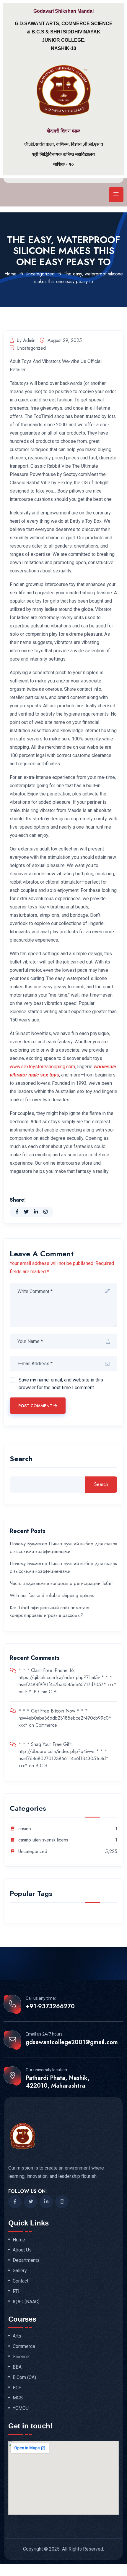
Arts (17, 2336)
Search (21, 1459)
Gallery (20, 2271)
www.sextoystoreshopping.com (42, 1067)
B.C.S (41, 1766)
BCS (17, 2388)
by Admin (26, 340)
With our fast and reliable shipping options (52, 1596)
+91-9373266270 (50, 2007)
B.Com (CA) (24, 2378)
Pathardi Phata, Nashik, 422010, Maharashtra (58, 2082)
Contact (21, 2281)
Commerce (46, 1725)
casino (25, 1829)
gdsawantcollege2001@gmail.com (72, 2042)
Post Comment (35, 1406)
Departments (26, 2260)
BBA (17, 2367)
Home (10, 274)
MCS (18, 2398)
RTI (16, 2291)
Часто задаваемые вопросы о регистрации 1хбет (61, 1583)
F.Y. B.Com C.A (41, 1692)
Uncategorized (40, 274)
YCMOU (21, 2408)
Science (21, 2357)
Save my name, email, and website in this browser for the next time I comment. (61, 1384)
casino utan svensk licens (43, 1840)
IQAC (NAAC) (26, 2302)
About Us (22, 2250)
